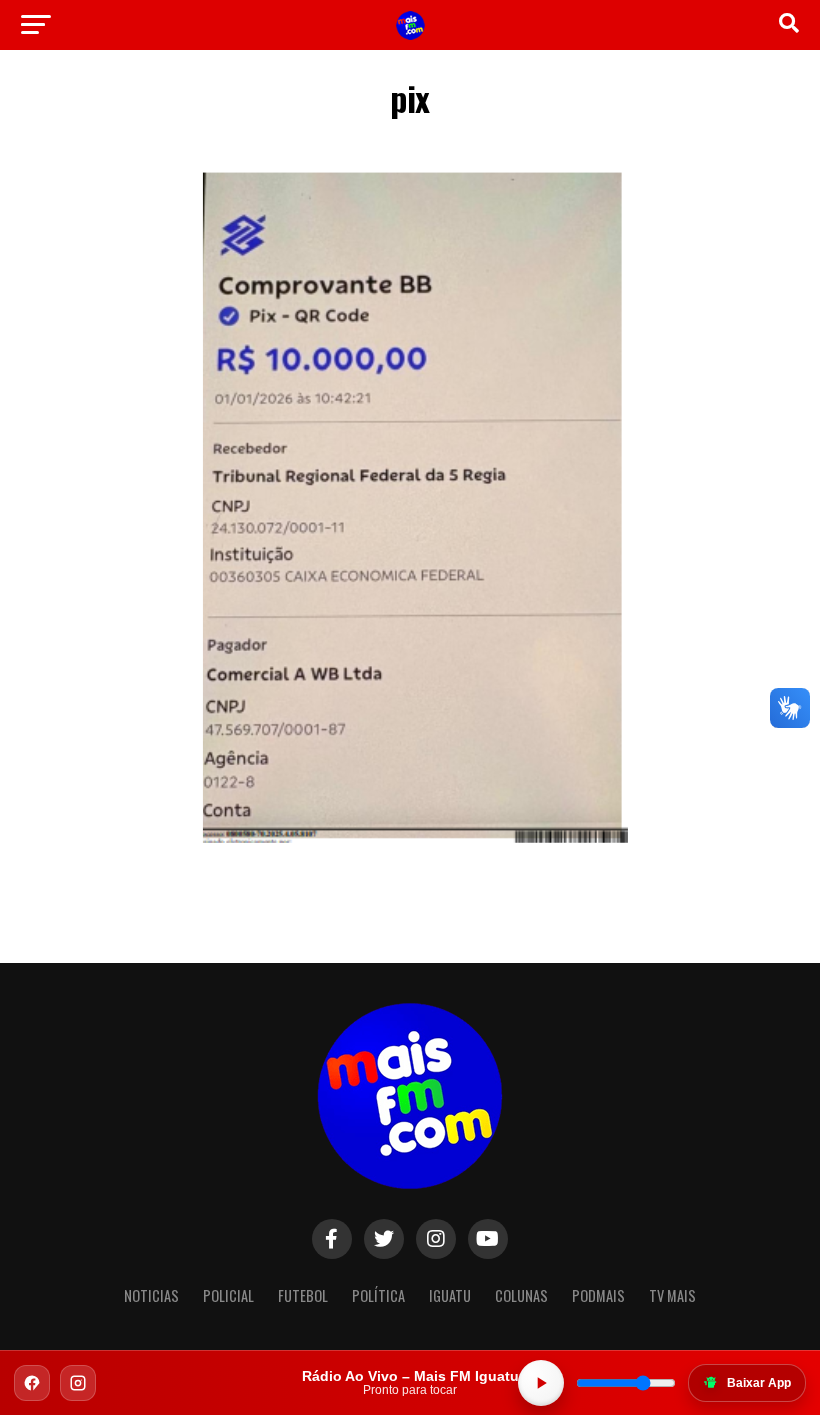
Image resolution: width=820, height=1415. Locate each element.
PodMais (598, 1295)
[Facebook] (32, 1383)
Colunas (521, 1295)
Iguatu (450, 1295)
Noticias (151, 1295)
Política (378, 1295)
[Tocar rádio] (541, 1383)
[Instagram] (78, 1383)
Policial (228, 1295)
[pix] (409, 849)
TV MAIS (672, 1295)
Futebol (303, 1295)
